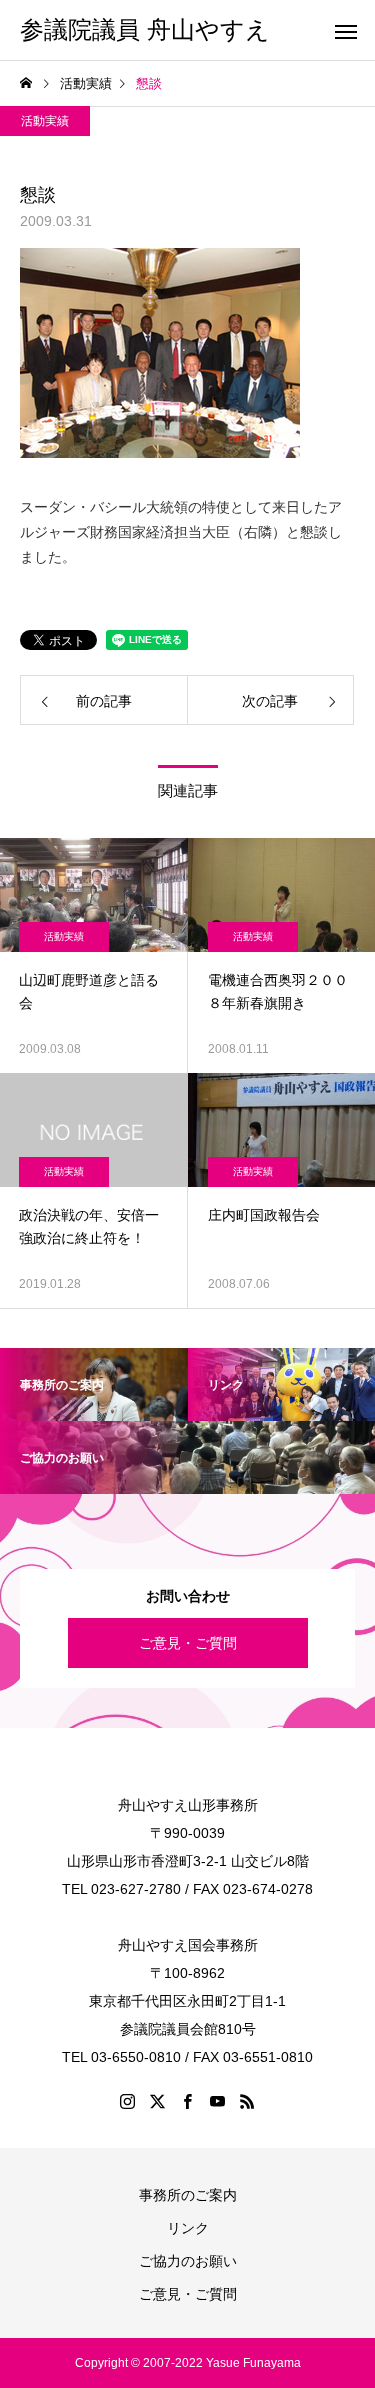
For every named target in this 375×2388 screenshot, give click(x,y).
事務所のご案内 (188, 2195)
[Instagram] (128, 2101)
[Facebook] (188, 2101)
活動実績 (45, 121)
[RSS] (248, 2101)
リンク (188, 2228)
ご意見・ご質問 (188, 1643)
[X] (158, 2101)
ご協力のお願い (188, 2261)
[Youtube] (218, 2101)
